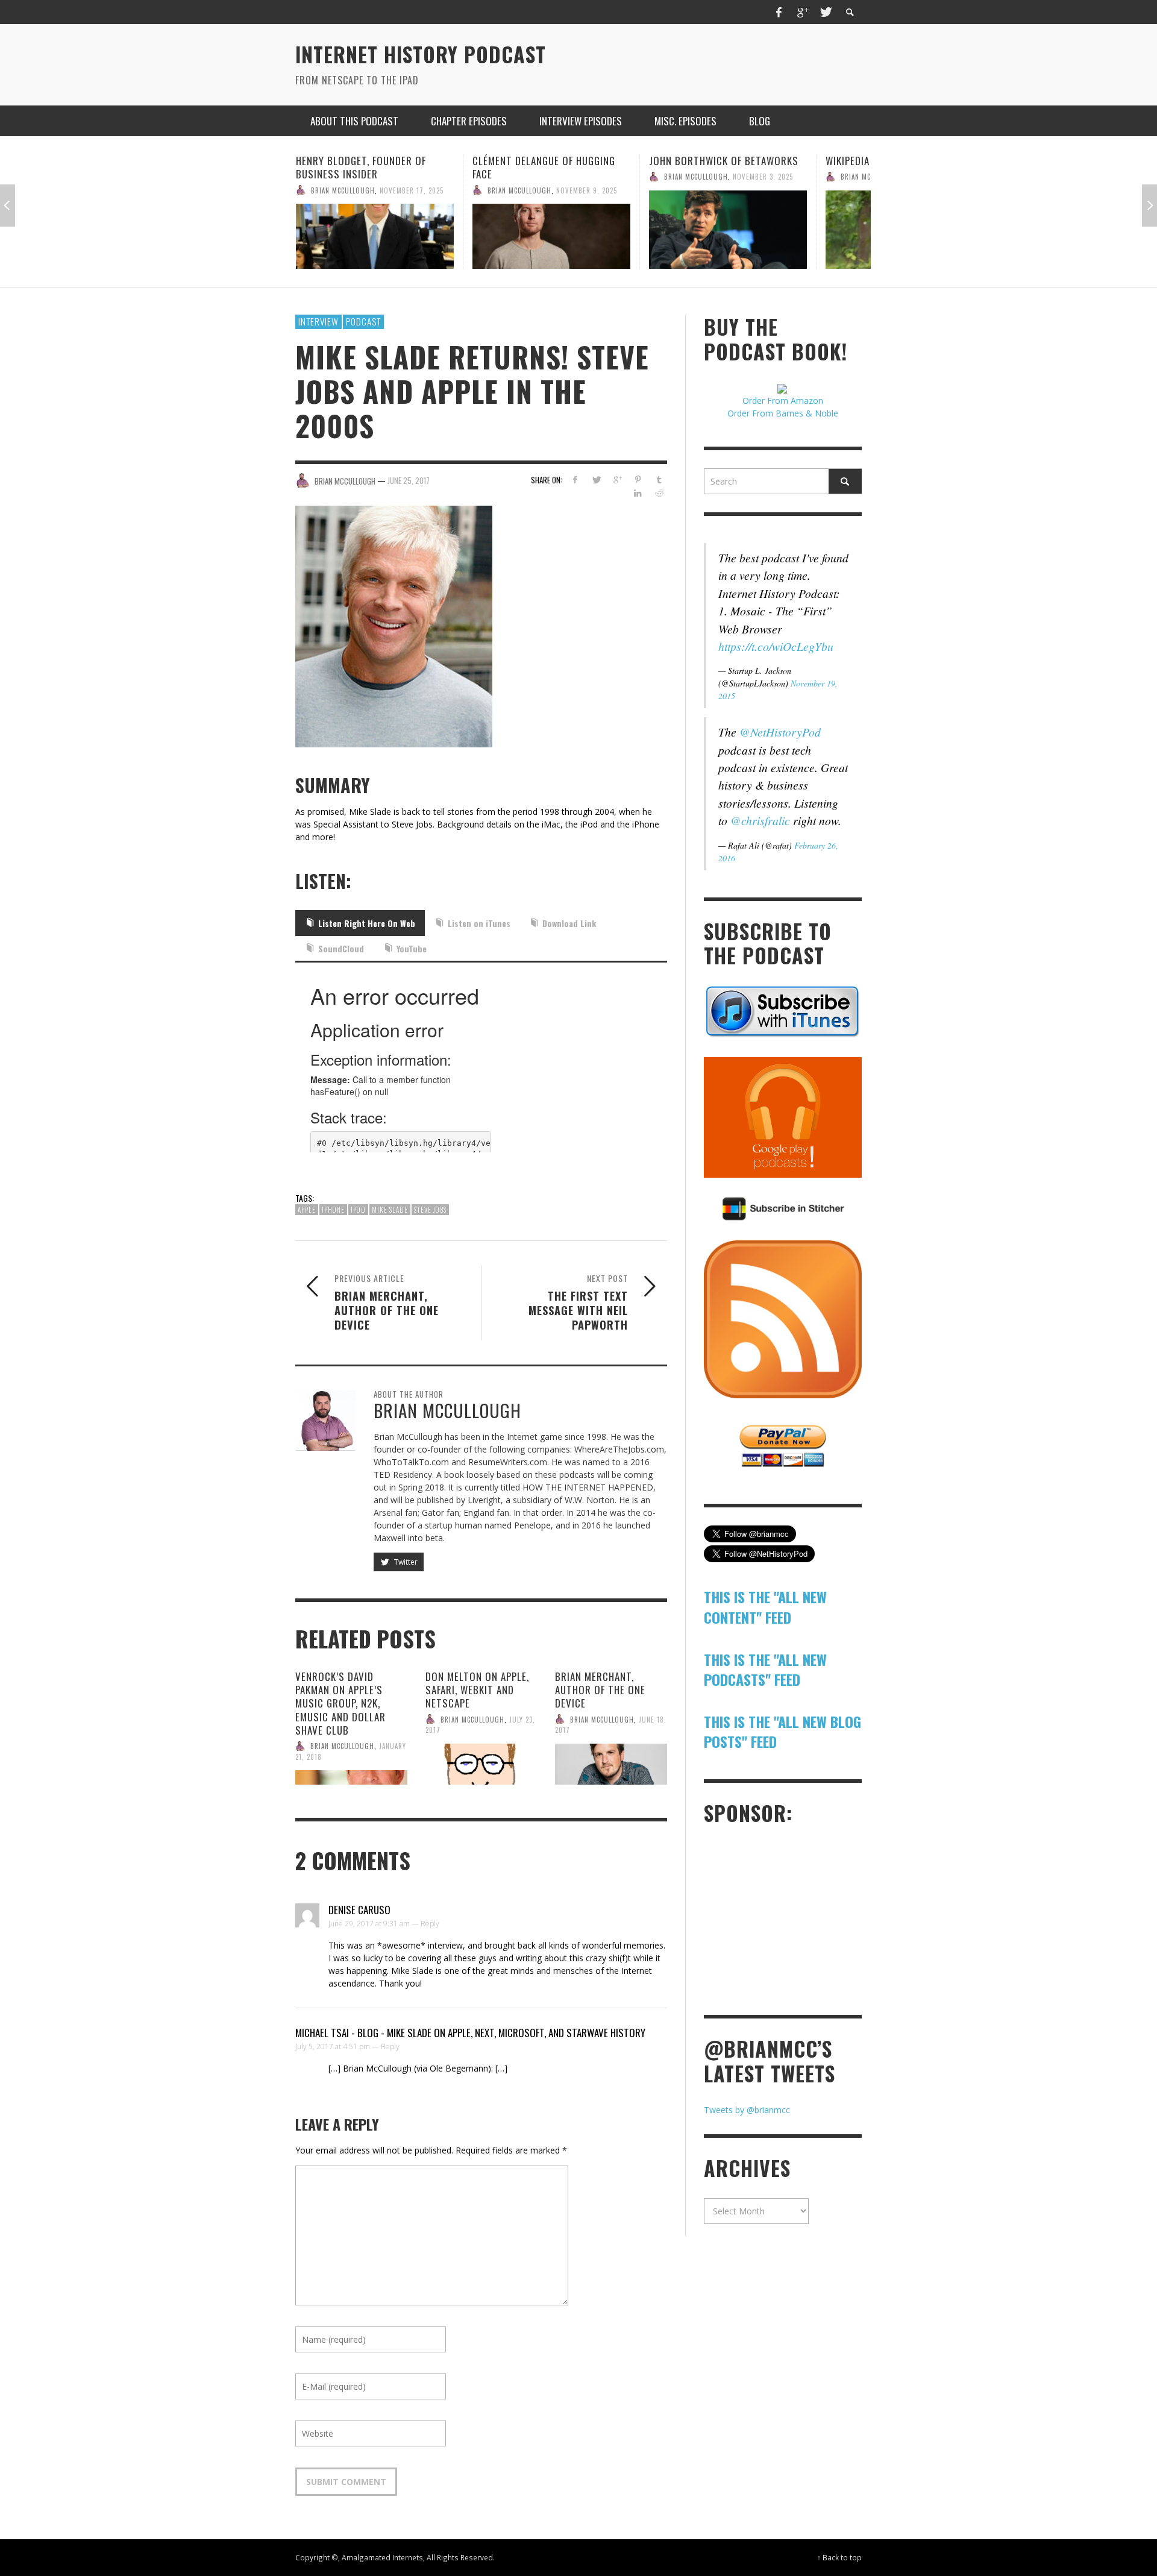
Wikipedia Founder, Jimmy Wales (725, 161)
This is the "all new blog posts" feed (782, 1732)
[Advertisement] (794, 1918)
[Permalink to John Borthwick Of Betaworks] (551, 230)
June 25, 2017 (409, 480)
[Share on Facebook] (575, 479)
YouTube (412, 948)
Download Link (569, 923)
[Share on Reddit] (659, 493)
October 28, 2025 (763, 177)
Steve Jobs (430, 1210)
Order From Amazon (783, 401)
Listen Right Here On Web (367, 923)
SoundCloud (341, 948)
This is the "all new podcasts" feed (765, 1670)
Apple (307, 1210)
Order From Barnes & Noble (783, 413)
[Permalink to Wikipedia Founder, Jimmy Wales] (728, 230)
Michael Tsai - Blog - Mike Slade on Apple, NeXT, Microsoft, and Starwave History (470, 2033)
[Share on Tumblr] (659, 479)
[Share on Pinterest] (638, 479)
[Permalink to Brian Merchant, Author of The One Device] (611, 1764)
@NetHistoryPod (780, 732)
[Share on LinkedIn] (638, 493)
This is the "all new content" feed (765, 1607)
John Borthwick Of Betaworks (547, 161)
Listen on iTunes (479, 923)
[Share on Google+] (617, 479)
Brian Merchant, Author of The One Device (600, 1690)
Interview (318, 321)
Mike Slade (390, 1210)
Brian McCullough (343, 190)
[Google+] (802, 12)
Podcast (363, 321)
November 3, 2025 (586, 177)
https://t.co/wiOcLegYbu (776, 646)
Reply (430, 1924)
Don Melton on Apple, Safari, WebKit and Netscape (477, 1690)
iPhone (333, 1210)
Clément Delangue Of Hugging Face (367, 167)
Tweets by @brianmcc (747, 2110)
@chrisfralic (760, 820)
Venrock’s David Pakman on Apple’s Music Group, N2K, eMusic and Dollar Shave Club (340, 1703)
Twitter (405, 1562)
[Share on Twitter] (596, 479)
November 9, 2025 (410, 190)
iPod (358, 1210)
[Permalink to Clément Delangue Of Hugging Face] (375, 236)
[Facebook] (779, 12)
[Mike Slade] (403, 625)
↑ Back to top (839, 2557)
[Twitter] (825, 12)
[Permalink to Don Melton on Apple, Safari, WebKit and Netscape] (481, 1764)
